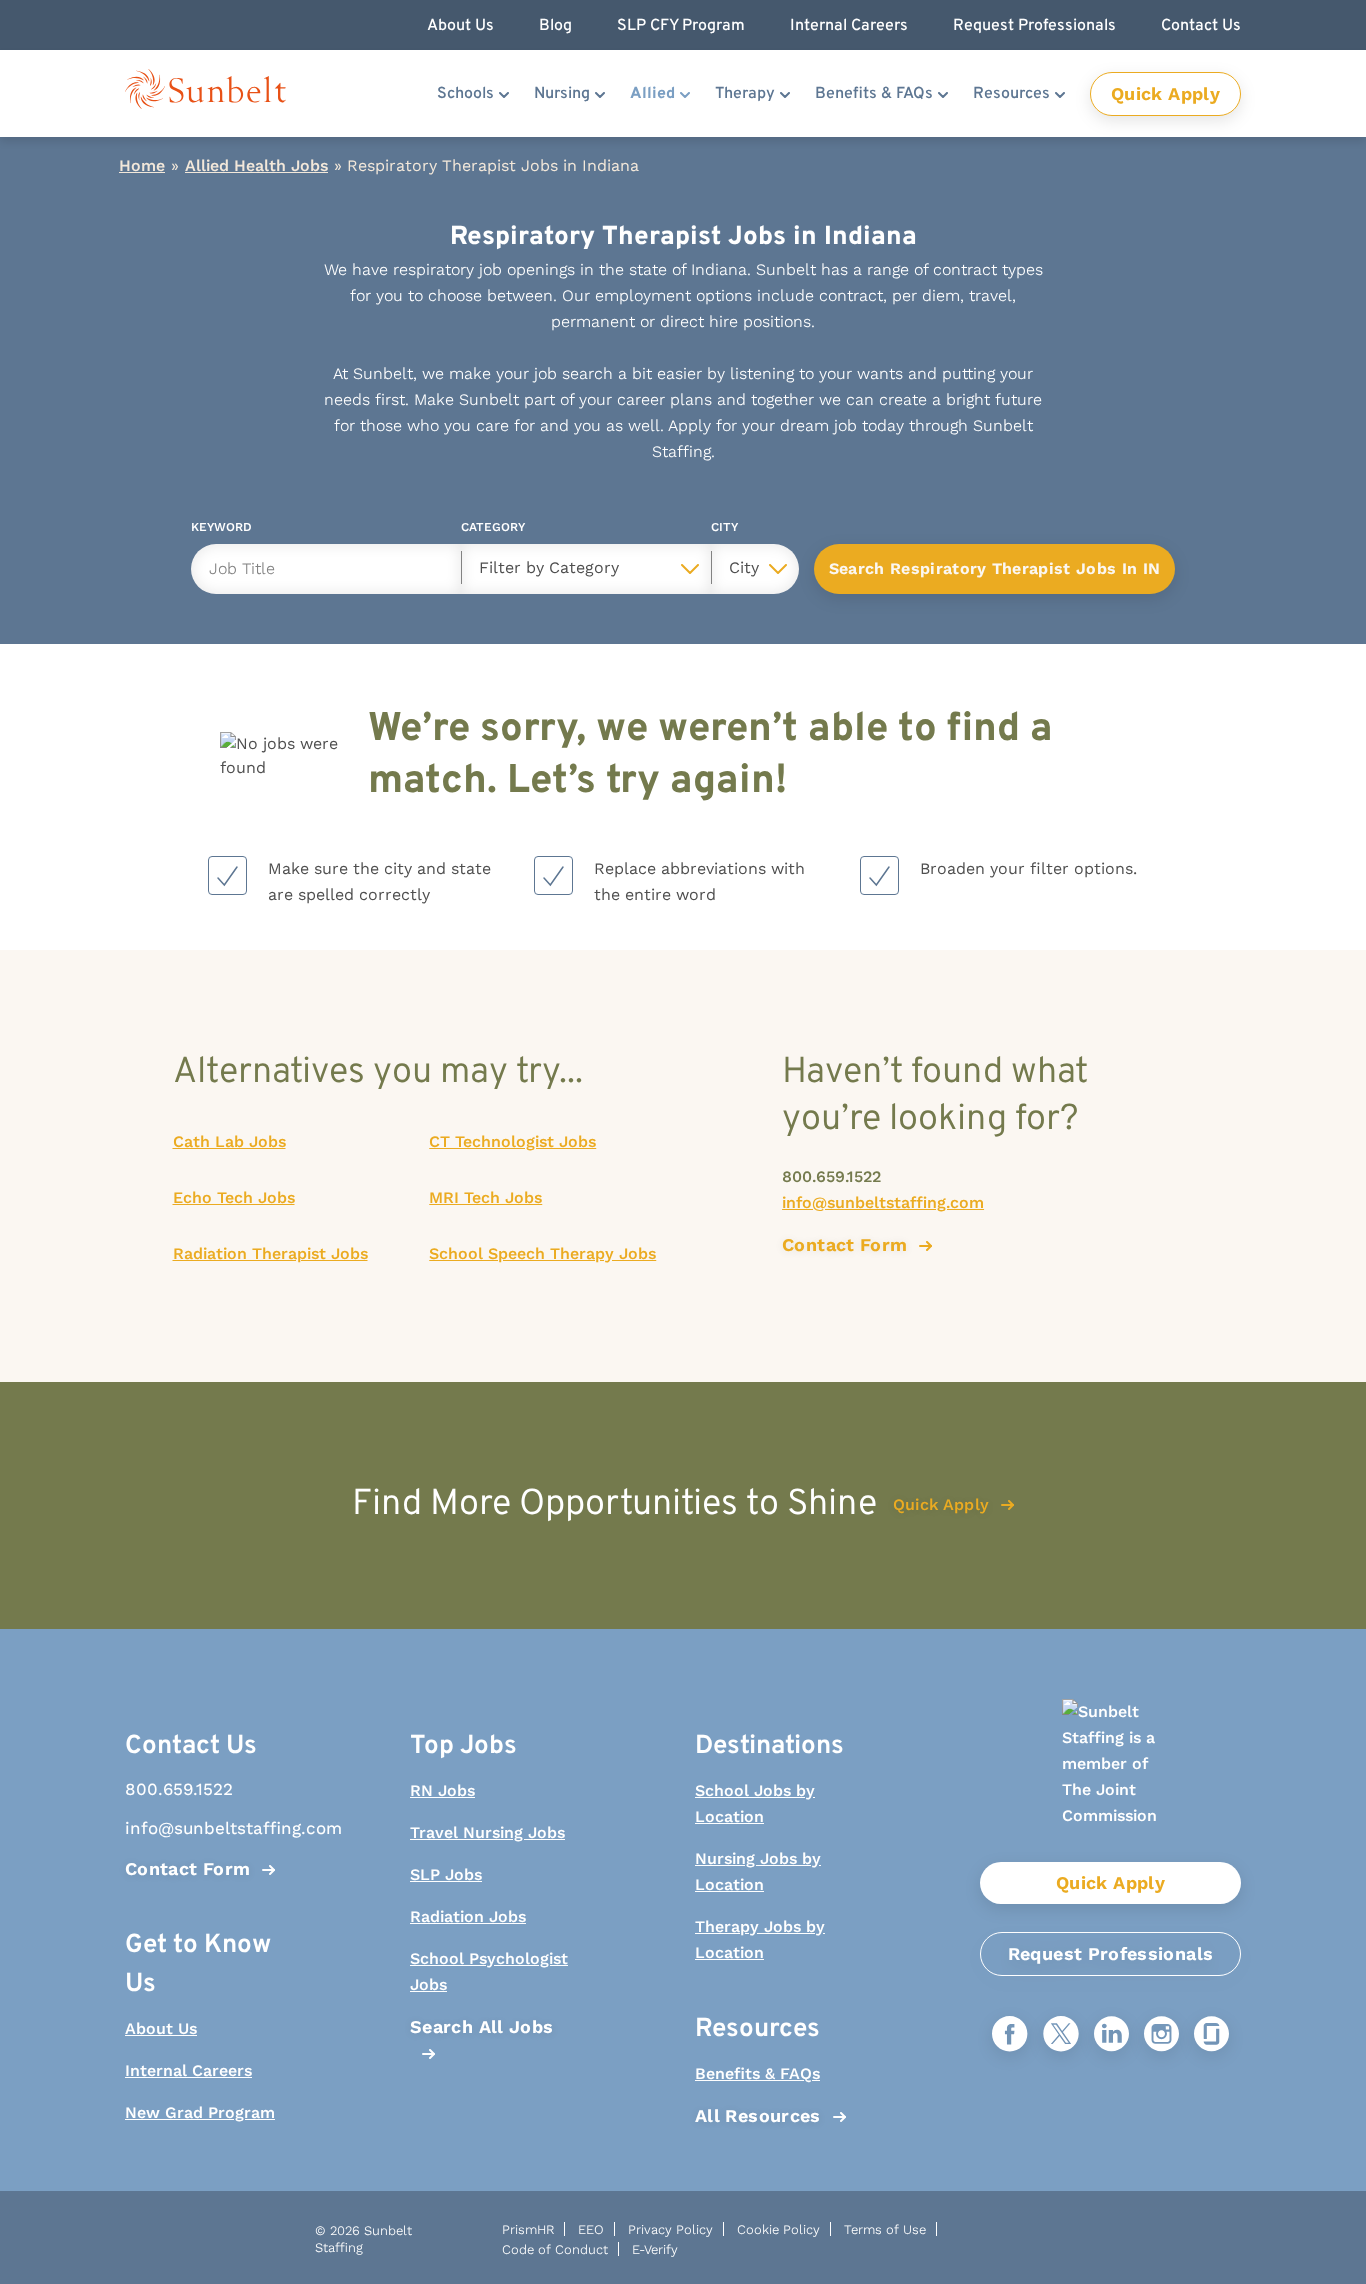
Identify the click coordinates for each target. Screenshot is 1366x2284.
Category (493, 530)
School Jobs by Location (755, 1803)
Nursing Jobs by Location (758, 1871)
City (724, 530)
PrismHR (528, 2229)
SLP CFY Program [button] (681, 26)
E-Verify (655, 2249)
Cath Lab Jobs (229, 1141)
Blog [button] (555, 26)
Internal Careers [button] (849, 26)
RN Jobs (442, 1790)
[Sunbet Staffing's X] (1061, 2035)
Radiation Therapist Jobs (270, 1253)
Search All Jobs (481, 2026)
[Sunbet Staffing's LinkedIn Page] (1111, 2035)
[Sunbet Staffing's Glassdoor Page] (1211, 2035)
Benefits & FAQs (874, 94)
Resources (1011, 94)
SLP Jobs (446, 1874)
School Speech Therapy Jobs (542, 1253)
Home (142, 165)
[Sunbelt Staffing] (205, 93)
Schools (465, 94)
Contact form (844, 1244)
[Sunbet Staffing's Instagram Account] (1161, 2035)
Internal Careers (188, 2070)
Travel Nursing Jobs (487, 1832)
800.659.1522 (831, 1176)
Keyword (221, 530)
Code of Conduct (555, 2249)
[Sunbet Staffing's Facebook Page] (1010, 2035)
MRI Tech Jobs (485, 1197)
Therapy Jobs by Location (760, 1939)
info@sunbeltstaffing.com (883, 1202)
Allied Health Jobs (256, 165)
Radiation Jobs (468, 1916)
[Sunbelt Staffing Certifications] (1111, 1780)
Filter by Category (549, 567)
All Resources (758, 2115)
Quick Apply (1165, 93)
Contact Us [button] (1201, 26)
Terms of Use (885, 2229)
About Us (161, 2028)
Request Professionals (1111, 1953)
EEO (591, 2229)
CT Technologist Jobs (512, 1141)
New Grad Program (200, 2112)
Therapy (745, 94)
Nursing (562, 94)
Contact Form (187, 1868)
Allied (652, 94)
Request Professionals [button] (1034, 26)
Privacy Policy (670, 2229)
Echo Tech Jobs (234, 1197)
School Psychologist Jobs (489, 1971)
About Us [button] (460, 26)
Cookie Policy (778, 2229)
